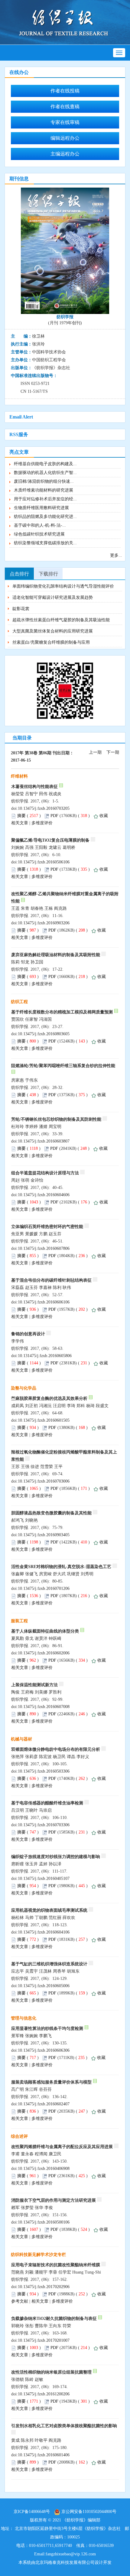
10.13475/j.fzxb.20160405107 (44, 1879)
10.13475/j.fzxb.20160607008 (44, 1707)
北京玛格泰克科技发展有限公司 (65, 2563)
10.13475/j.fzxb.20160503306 (44, 1771)
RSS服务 (19, 434)
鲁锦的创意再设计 (28, 1334)
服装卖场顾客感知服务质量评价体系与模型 (51, 2082)
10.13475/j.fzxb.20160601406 (44, 2455)
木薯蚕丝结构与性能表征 (34, 787)
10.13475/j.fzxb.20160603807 (44, 1141)
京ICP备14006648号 (32, 2512)
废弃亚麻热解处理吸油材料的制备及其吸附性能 (56, 955)
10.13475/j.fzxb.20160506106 (44, 862)
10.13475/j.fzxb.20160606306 (44, 2050)
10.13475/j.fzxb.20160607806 (44, 1248)
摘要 (21, 816)
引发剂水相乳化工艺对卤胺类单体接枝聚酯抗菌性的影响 (64, 2426)
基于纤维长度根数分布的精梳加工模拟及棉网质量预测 (62, 1012)
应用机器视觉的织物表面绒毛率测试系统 (49, 1910)
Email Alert (21, 417)
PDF (54, 816)
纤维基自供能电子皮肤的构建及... (45, 464)
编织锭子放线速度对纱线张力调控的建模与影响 (56, 1857)
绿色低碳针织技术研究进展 (39, 534)
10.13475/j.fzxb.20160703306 (44, 1825)
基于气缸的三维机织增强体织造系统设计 (49, 1964)
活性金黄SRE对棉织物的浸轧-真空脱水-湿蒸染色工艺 (61, 1567)
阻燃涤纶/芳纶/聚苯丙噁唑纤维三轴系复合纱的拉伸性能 (63, 1066)
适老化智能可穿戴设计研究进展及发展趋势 (53, 597)
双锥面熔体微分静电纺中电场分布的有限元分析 (56, 1749)
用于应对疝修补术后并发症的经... (45, 499)
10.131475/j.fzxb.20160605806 (45, 1356)
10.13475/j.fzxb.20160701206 (44, 1588)
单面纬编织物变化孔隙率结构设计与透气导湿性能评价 (63, 586)
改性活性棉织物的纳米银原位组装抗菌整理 (51, 2372)
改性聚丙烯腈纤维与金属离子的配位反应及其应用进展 (62, 2147)
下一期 (113, 752)
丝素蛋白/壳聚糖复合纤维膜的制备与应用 (51, 642)
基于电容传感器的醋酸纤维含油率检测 (47, 1803)
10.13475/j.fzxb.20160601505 (44, 1420)
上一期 (95, 752)
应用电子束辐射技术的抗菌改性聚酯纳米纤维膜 (56, 2265)
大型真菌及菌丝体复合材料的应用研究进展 (53, 631)
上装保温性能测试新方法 (34, 1685)
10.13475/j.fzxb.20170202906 (44, 2287)
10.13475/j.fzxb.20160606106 (44, 1302)
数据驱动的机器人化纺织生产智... (45, 473)
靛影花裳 (21, 609)
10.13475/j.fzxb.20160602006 (44, 1653)
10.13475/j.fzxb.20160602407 (44, 2104)
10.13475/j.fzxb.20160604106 (44, 1932)
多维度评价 (42, 823)
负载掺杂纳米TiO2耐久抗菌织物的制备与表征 (54, 2319)
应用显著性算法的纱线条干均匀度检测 (47, 2029)
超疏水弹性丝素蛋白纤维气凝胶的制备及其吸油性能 (61, 620)
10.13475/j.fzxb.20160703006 (44, 1481)
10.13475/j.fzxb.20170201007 (44, 2340)
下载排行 (48, 574)
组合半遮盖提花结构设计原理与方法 (45, 1173)
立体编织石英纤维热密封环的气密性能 (47, 1227)
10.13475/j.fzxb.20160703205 (44, 808)
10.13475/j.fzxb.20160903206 (44, 923)
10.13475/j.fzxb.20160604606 (44, 1195)
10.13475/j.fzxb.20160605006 (44, 1986)
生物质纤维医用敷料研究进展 (41, 508)
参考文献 (20, 2301)
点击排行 (19, 574)
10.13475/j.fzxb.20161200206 (44, 2394)
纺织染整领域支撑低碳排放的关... (45, 543)
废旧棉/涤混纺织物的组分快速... (44, 481)
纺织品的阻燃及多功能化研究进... (45, 517)
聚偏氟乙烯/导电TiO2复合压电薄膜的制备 (50, 840)
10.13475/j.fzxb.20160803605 (44, 1034)
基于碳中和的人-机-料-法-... (40, 525)
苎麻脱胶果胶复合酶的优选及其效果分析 (49, 1398)
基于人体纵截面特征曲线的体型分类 (45, 1631)
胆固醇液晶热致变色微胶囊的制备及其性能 (51, 1513)
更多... (116, 555)
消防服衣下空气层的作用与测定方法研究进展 (54, 2200)
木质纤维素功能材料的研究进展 (44, 490)
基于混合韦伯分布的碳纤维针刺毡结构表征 (51, 1280)
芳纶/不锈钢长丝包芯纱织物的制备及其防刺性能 (56, 1119)
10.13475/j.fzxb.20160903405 (44, 1535)
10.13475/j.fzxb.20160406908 (44, 2169)
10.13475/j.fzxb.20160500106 (44, 2222)
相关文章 (20, 823)
